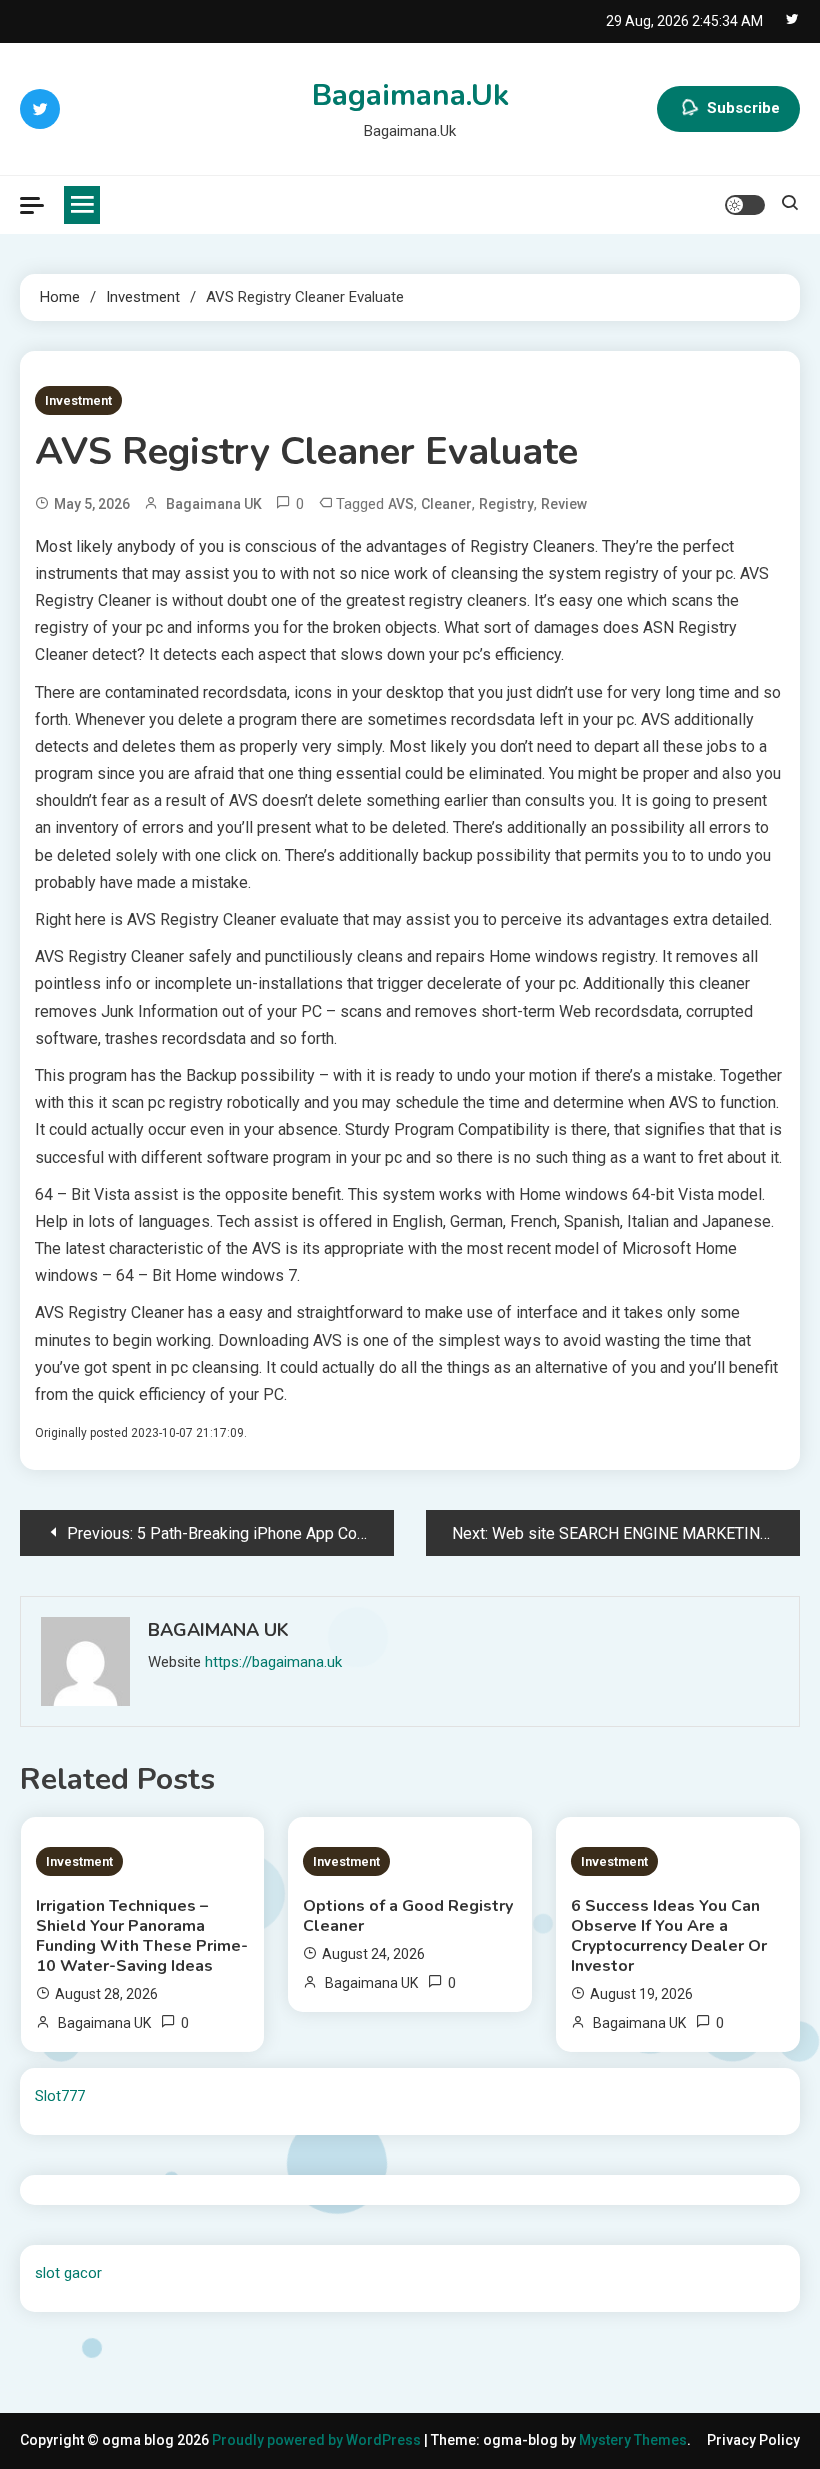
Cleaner (446, 504)
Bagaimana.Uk (410, 95)
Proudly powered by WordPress (318, 2440)
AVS (401, 504)
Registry (506, 504)
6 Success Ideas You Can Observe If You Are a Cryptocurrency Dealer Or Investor (669, 1936)
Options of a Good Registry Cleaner (408, 1916)
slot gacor (68, 2273)
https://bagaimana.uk (273, 1662)
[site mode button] (745, 205)
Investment (78, 400)
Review (564, 504)
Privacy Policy (753, 2440)
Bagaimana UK (214, 504)
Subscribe (743, 108)
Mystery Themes (633, 2440)
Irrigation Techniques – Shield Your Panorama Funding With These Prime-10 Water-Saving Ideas (142, 1936)
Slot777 (60, 2096)
